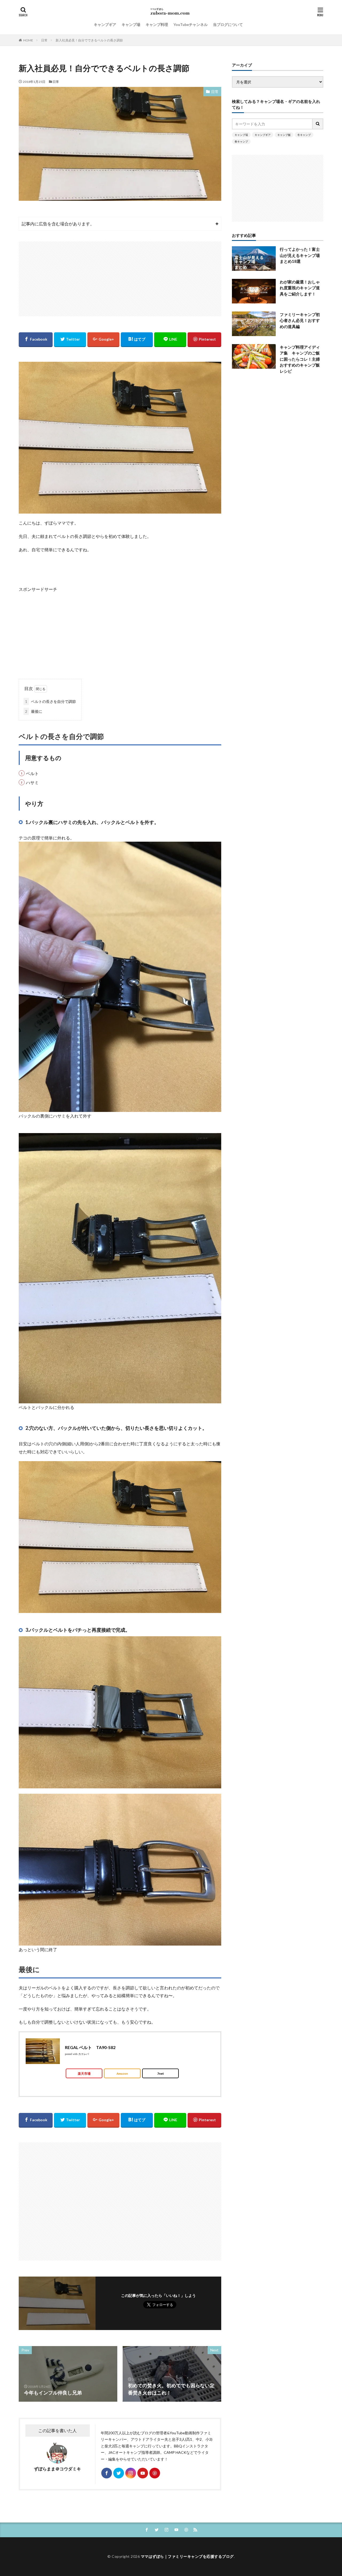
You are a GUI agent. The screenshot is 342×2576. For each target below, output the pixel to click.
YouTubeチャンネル (191, 24)
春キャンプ (241, 141)
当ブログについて (228, 24)
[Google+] (103, 340)
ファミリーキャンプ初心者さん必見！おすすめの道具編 (300, 320)
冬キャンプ (304, 135)
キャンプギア (105, 24)
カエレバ (84, 2054)
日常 (44, 40)
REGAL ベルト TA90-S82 (90, 2047)
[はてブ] (137, 340)
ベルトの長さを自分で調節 (50, 701)
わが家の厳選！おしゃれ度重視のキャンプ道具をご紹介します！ (300, 288)
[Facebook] (36, 340)
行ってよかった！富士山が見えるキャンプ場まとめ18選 (300, 255)
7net (160, 2073)
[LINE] (170, 340)
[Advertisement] (120, 279)
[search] (318, 124)
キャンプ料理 (157, 24)
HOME (28, 40)
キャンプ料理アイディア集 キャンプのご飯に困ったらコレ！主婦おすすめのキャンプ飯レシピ (300, 359)
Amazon (122, 2073)
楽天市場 (84, 2073)
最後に (34, 711)
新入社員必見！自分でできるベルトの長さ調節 (89, 40)
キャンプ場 (131, 24)
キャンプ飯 (284, 135)
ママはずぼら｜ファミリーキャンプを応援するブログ (187, 2556)
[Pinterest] (204, 340)
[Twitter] (70, 340)
